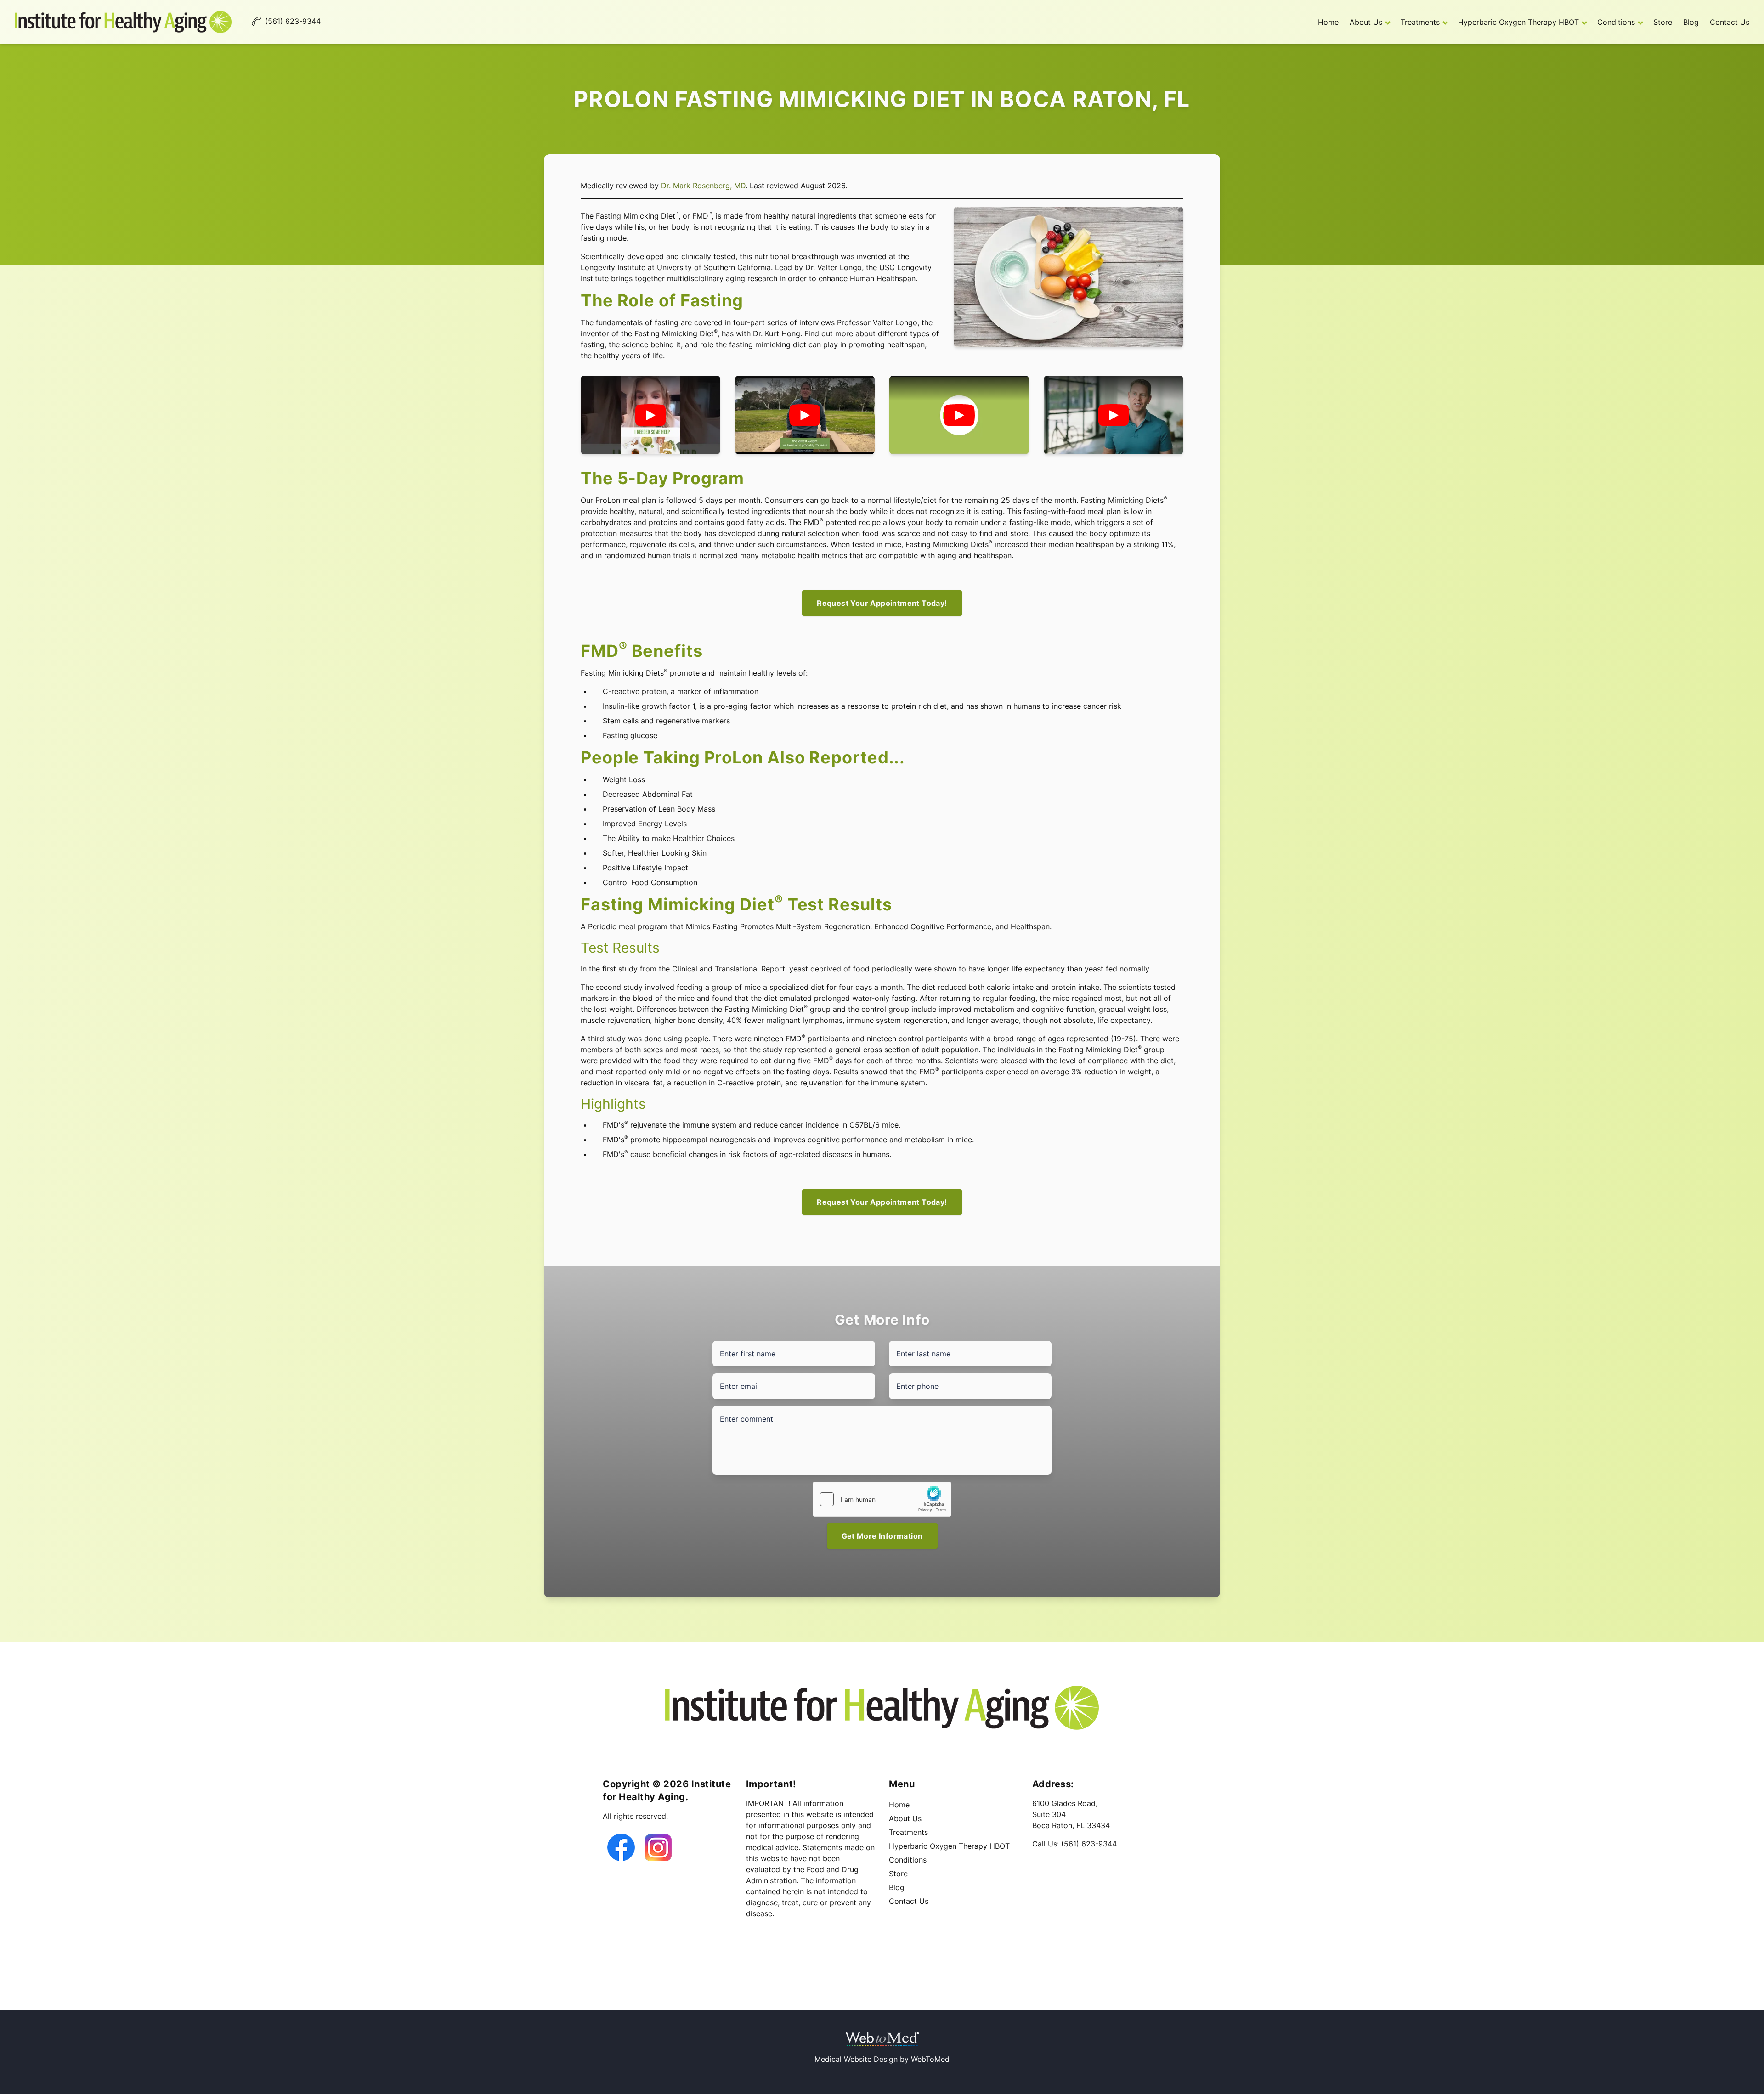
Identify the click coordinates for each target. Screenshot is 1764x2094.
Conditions (1616, 22)
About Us (1366, 22)
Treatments (1420, 22)
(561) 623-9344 (1089, 1844)
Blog (1691, 22)
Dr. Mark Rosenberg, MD (703, 186)
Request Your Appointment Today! (882, 603)
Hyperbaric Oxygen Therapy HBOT (1518, 22)
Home (1328, 22)
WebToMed (930, 2059)
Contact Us (1730, 22)
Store (1663, 22)
